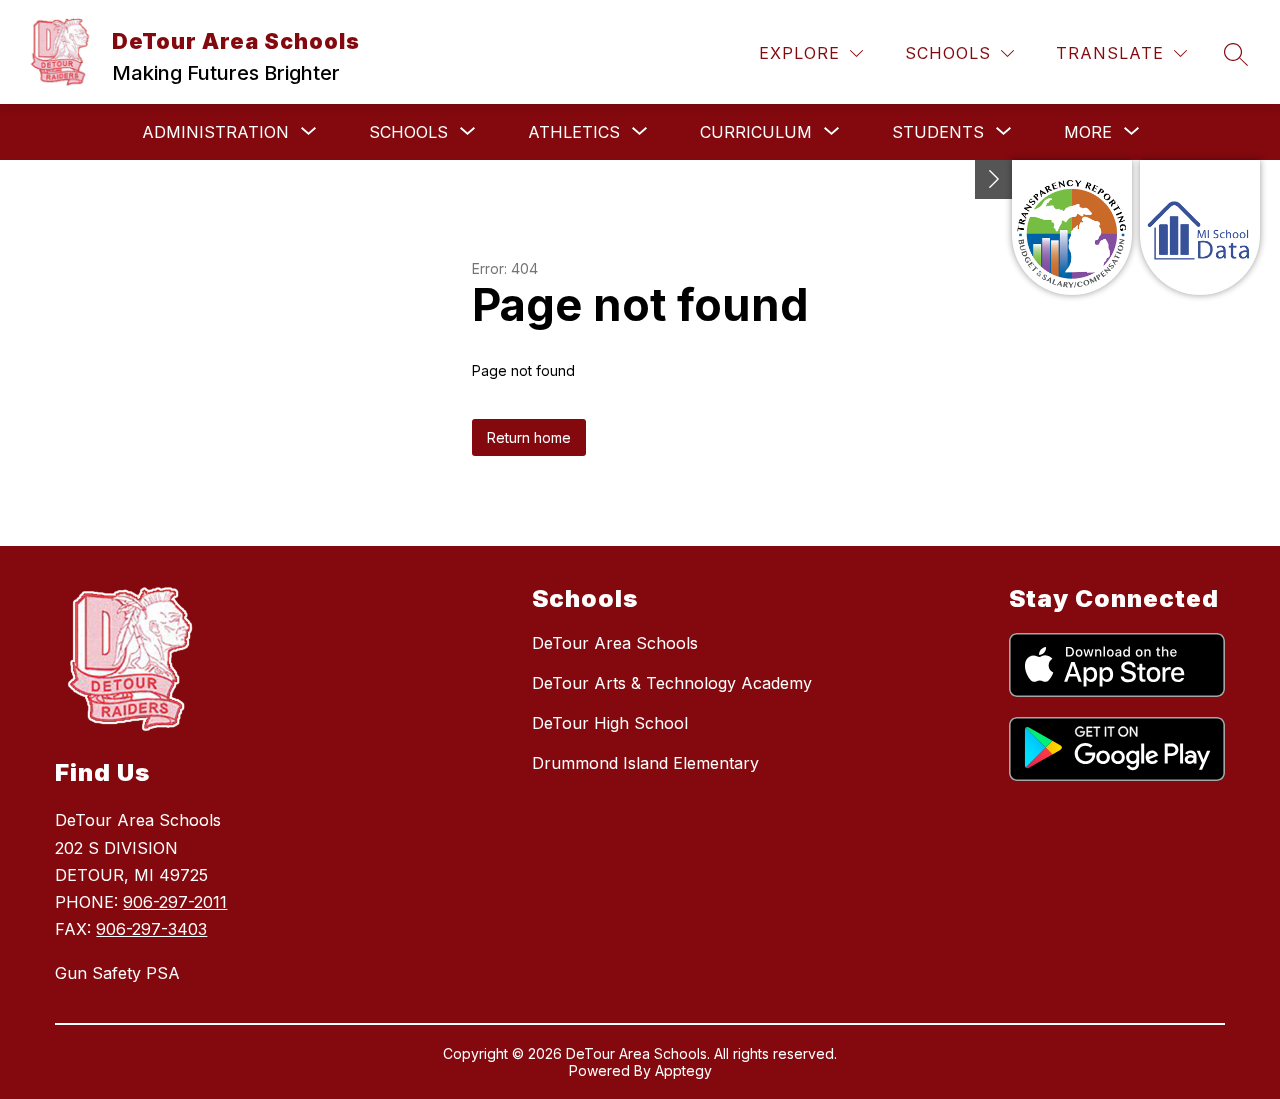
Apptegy (683, 1070)
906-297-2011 (175, 902)
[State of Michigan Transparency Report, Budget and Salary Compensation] (1072, 227)
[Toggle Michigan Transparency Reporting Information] (994, 179)
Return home (529, 437)
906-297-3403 (151, 929)
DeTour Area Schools (615, 643)
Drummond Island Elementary (645, 763)
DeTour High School (610, 723)
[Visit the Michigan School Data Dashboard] (1200, 227)
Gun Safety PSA (117, 973)
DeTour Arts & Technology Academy (672, 683)
